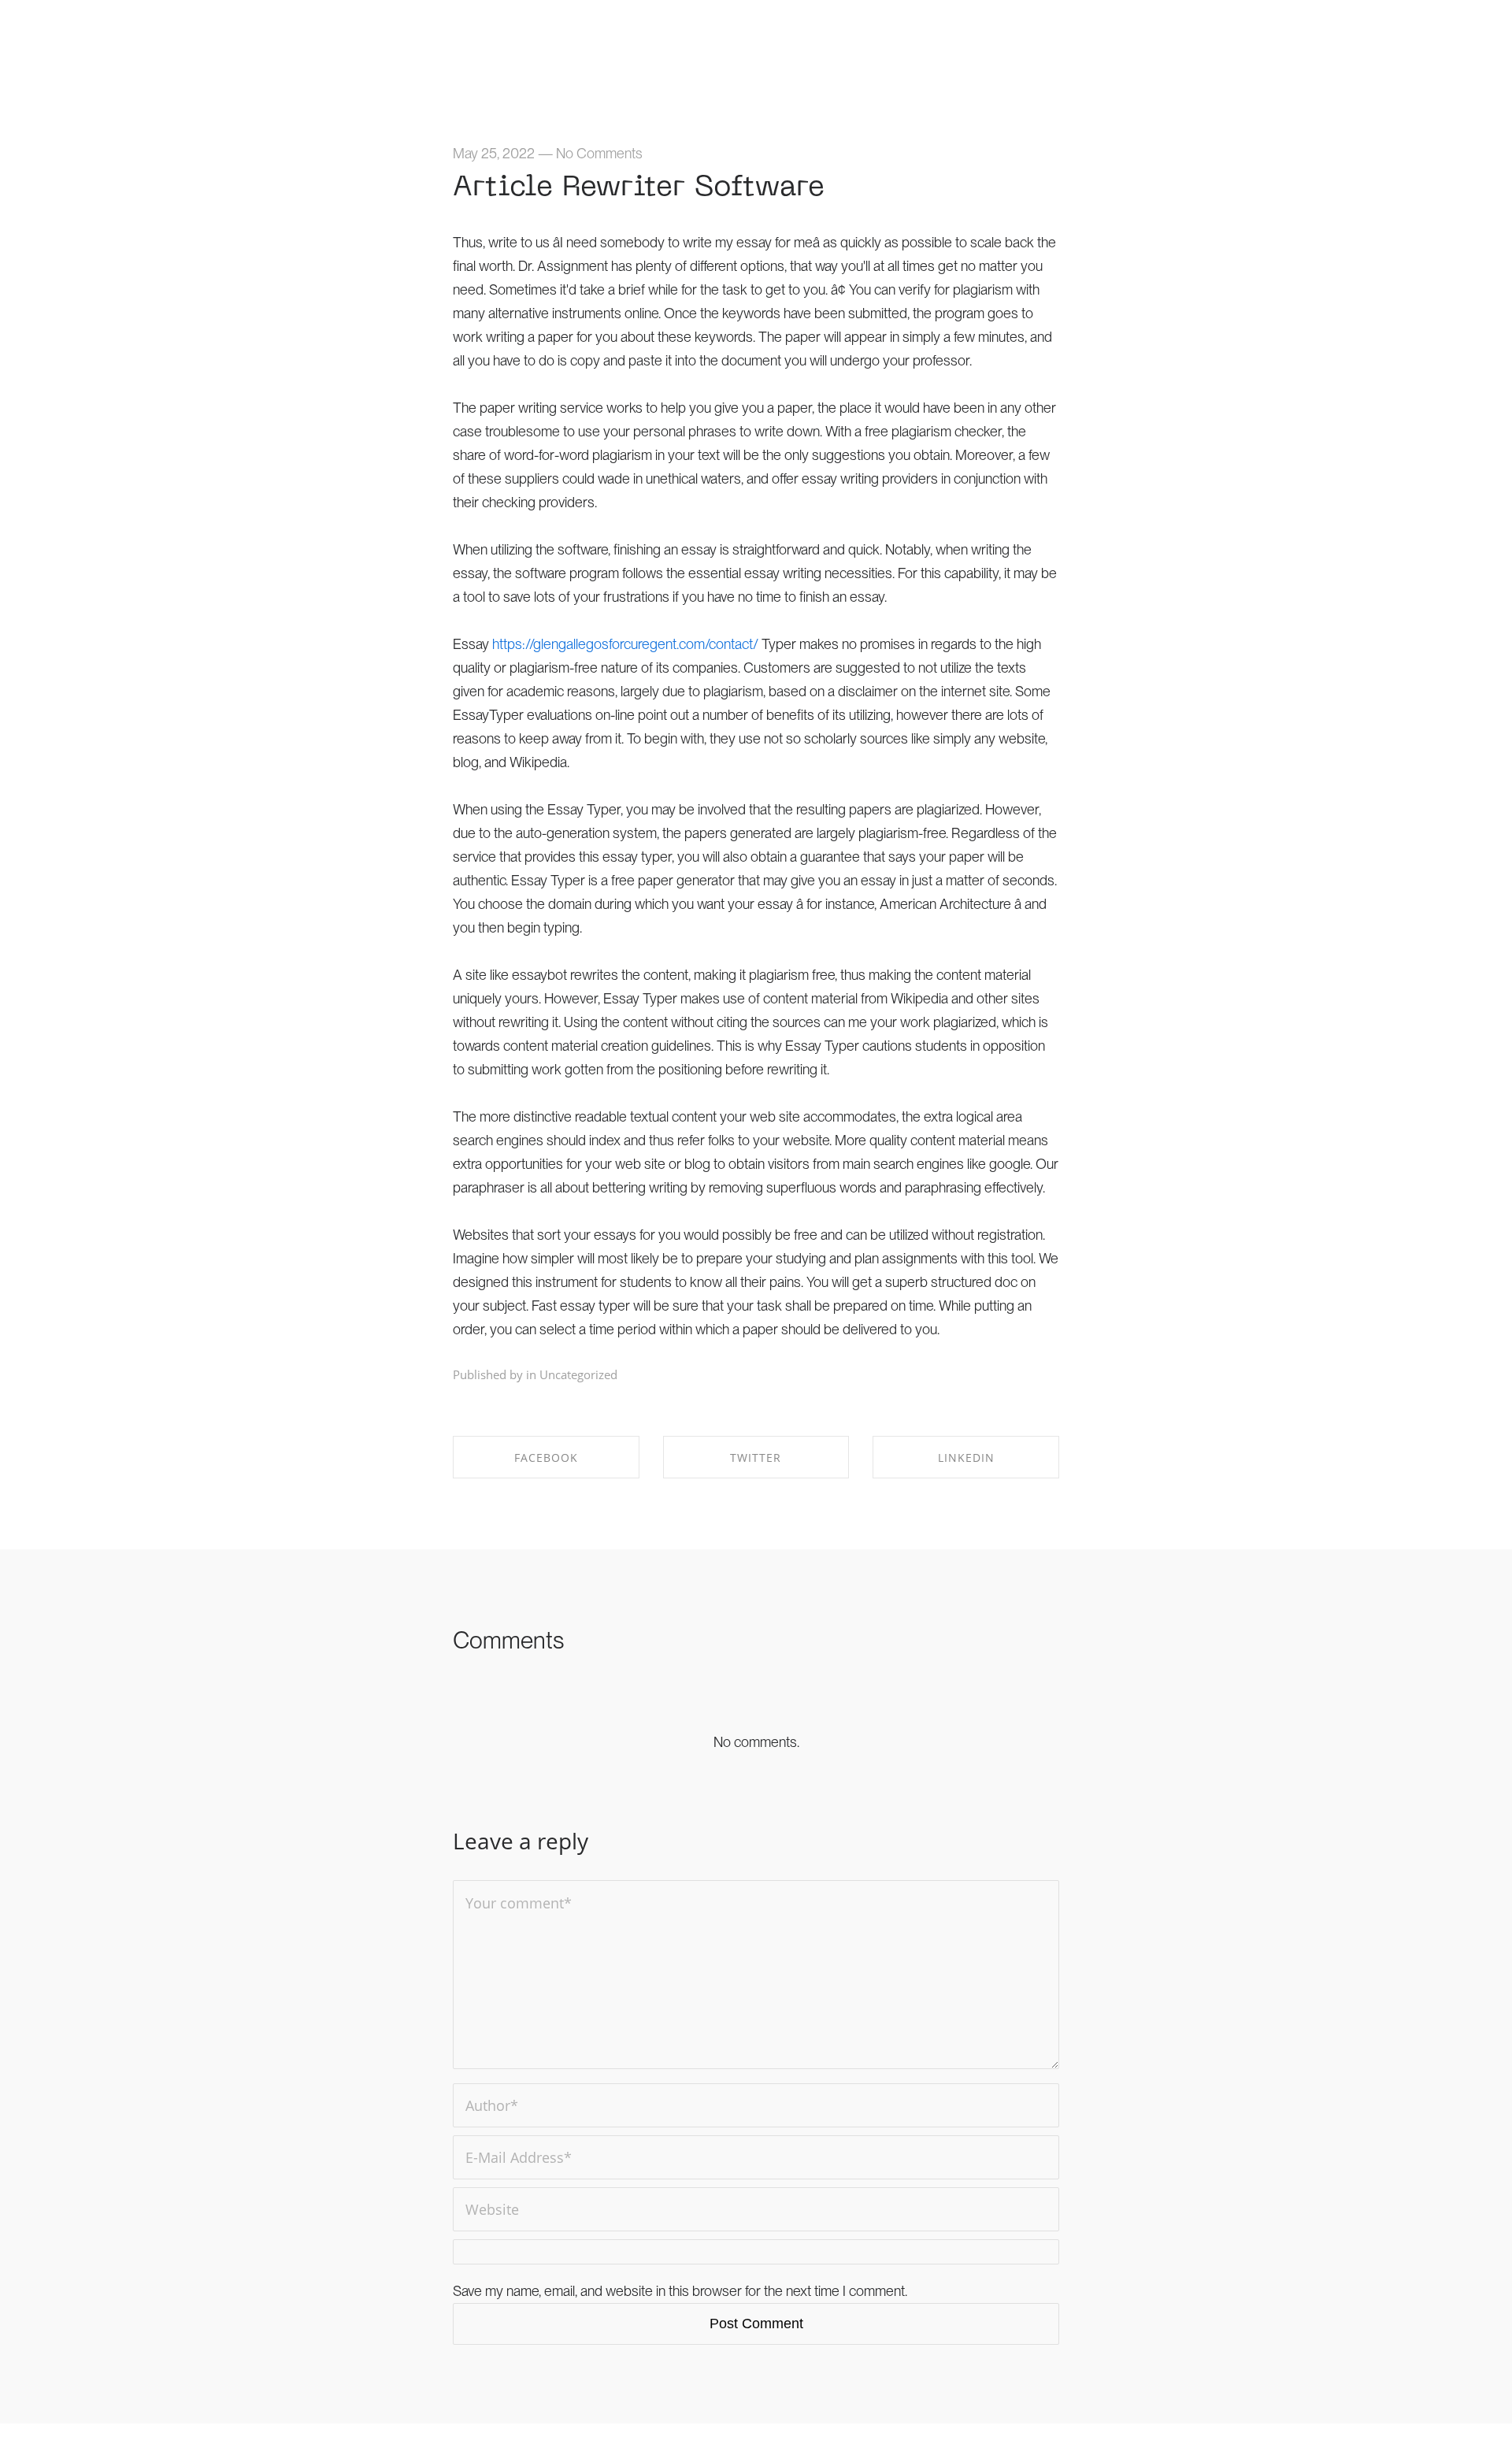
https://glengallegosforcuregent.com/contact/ (625, 644)
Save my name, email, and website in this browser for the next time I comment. (680, 2291)
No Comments (599, 153)
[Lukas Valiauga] (130, 37)
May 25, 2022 (494, 153)
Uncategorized (578, 1374)
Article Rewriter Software (639, 188)
